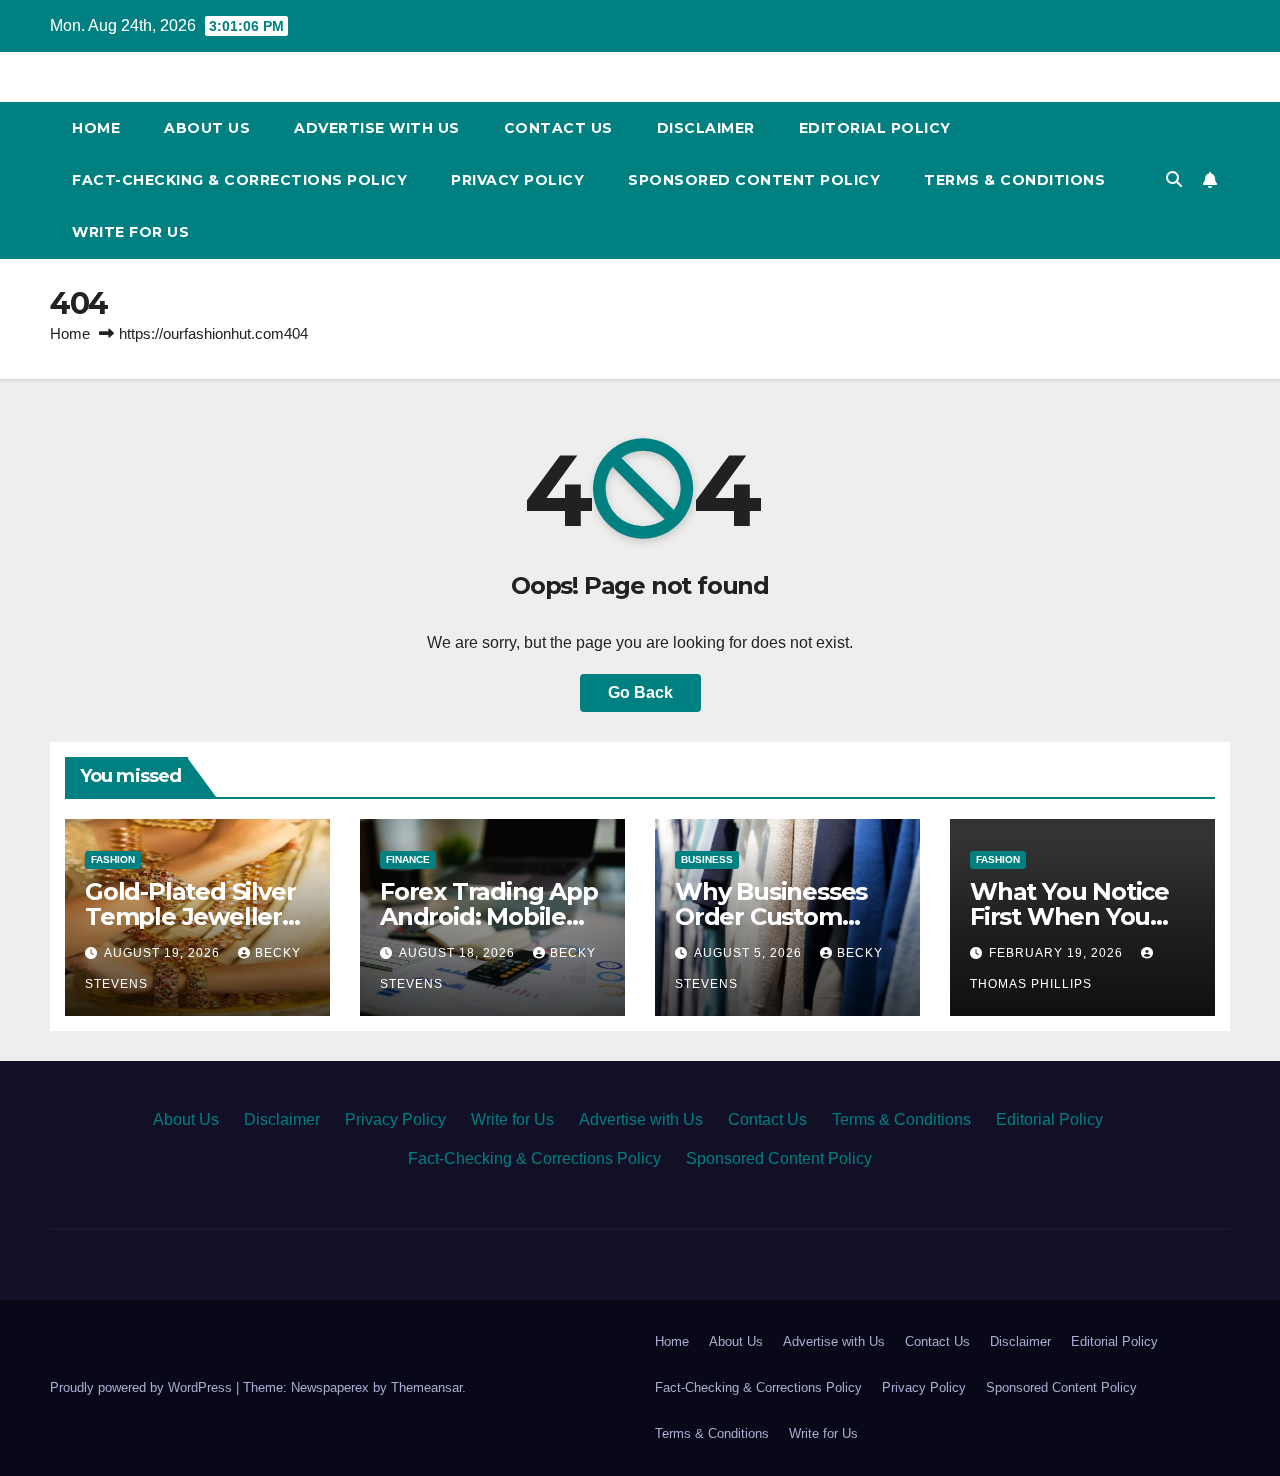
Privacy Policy (517, 180)
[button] (1174, 179)
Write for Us (130, 232)
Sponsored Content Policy (754, 180)
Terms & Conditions (1014, 180)
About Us (207, 128)
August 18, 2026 (459, 953)
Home (96, 128)
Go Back (640, 692)
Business (707, 859)
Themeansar (426, 1387)
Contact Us (558, 128)
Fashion (113, 859)
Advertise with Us (377, 128)
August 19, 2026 (164, 953)
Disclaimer (706, 128)
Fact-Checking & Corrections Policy (239, 180)
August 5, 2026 (750, 953)
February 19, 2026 (1058, 953)
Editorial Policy (875, 128)
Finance (408, 859)
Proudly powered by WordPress (143, 1387)
